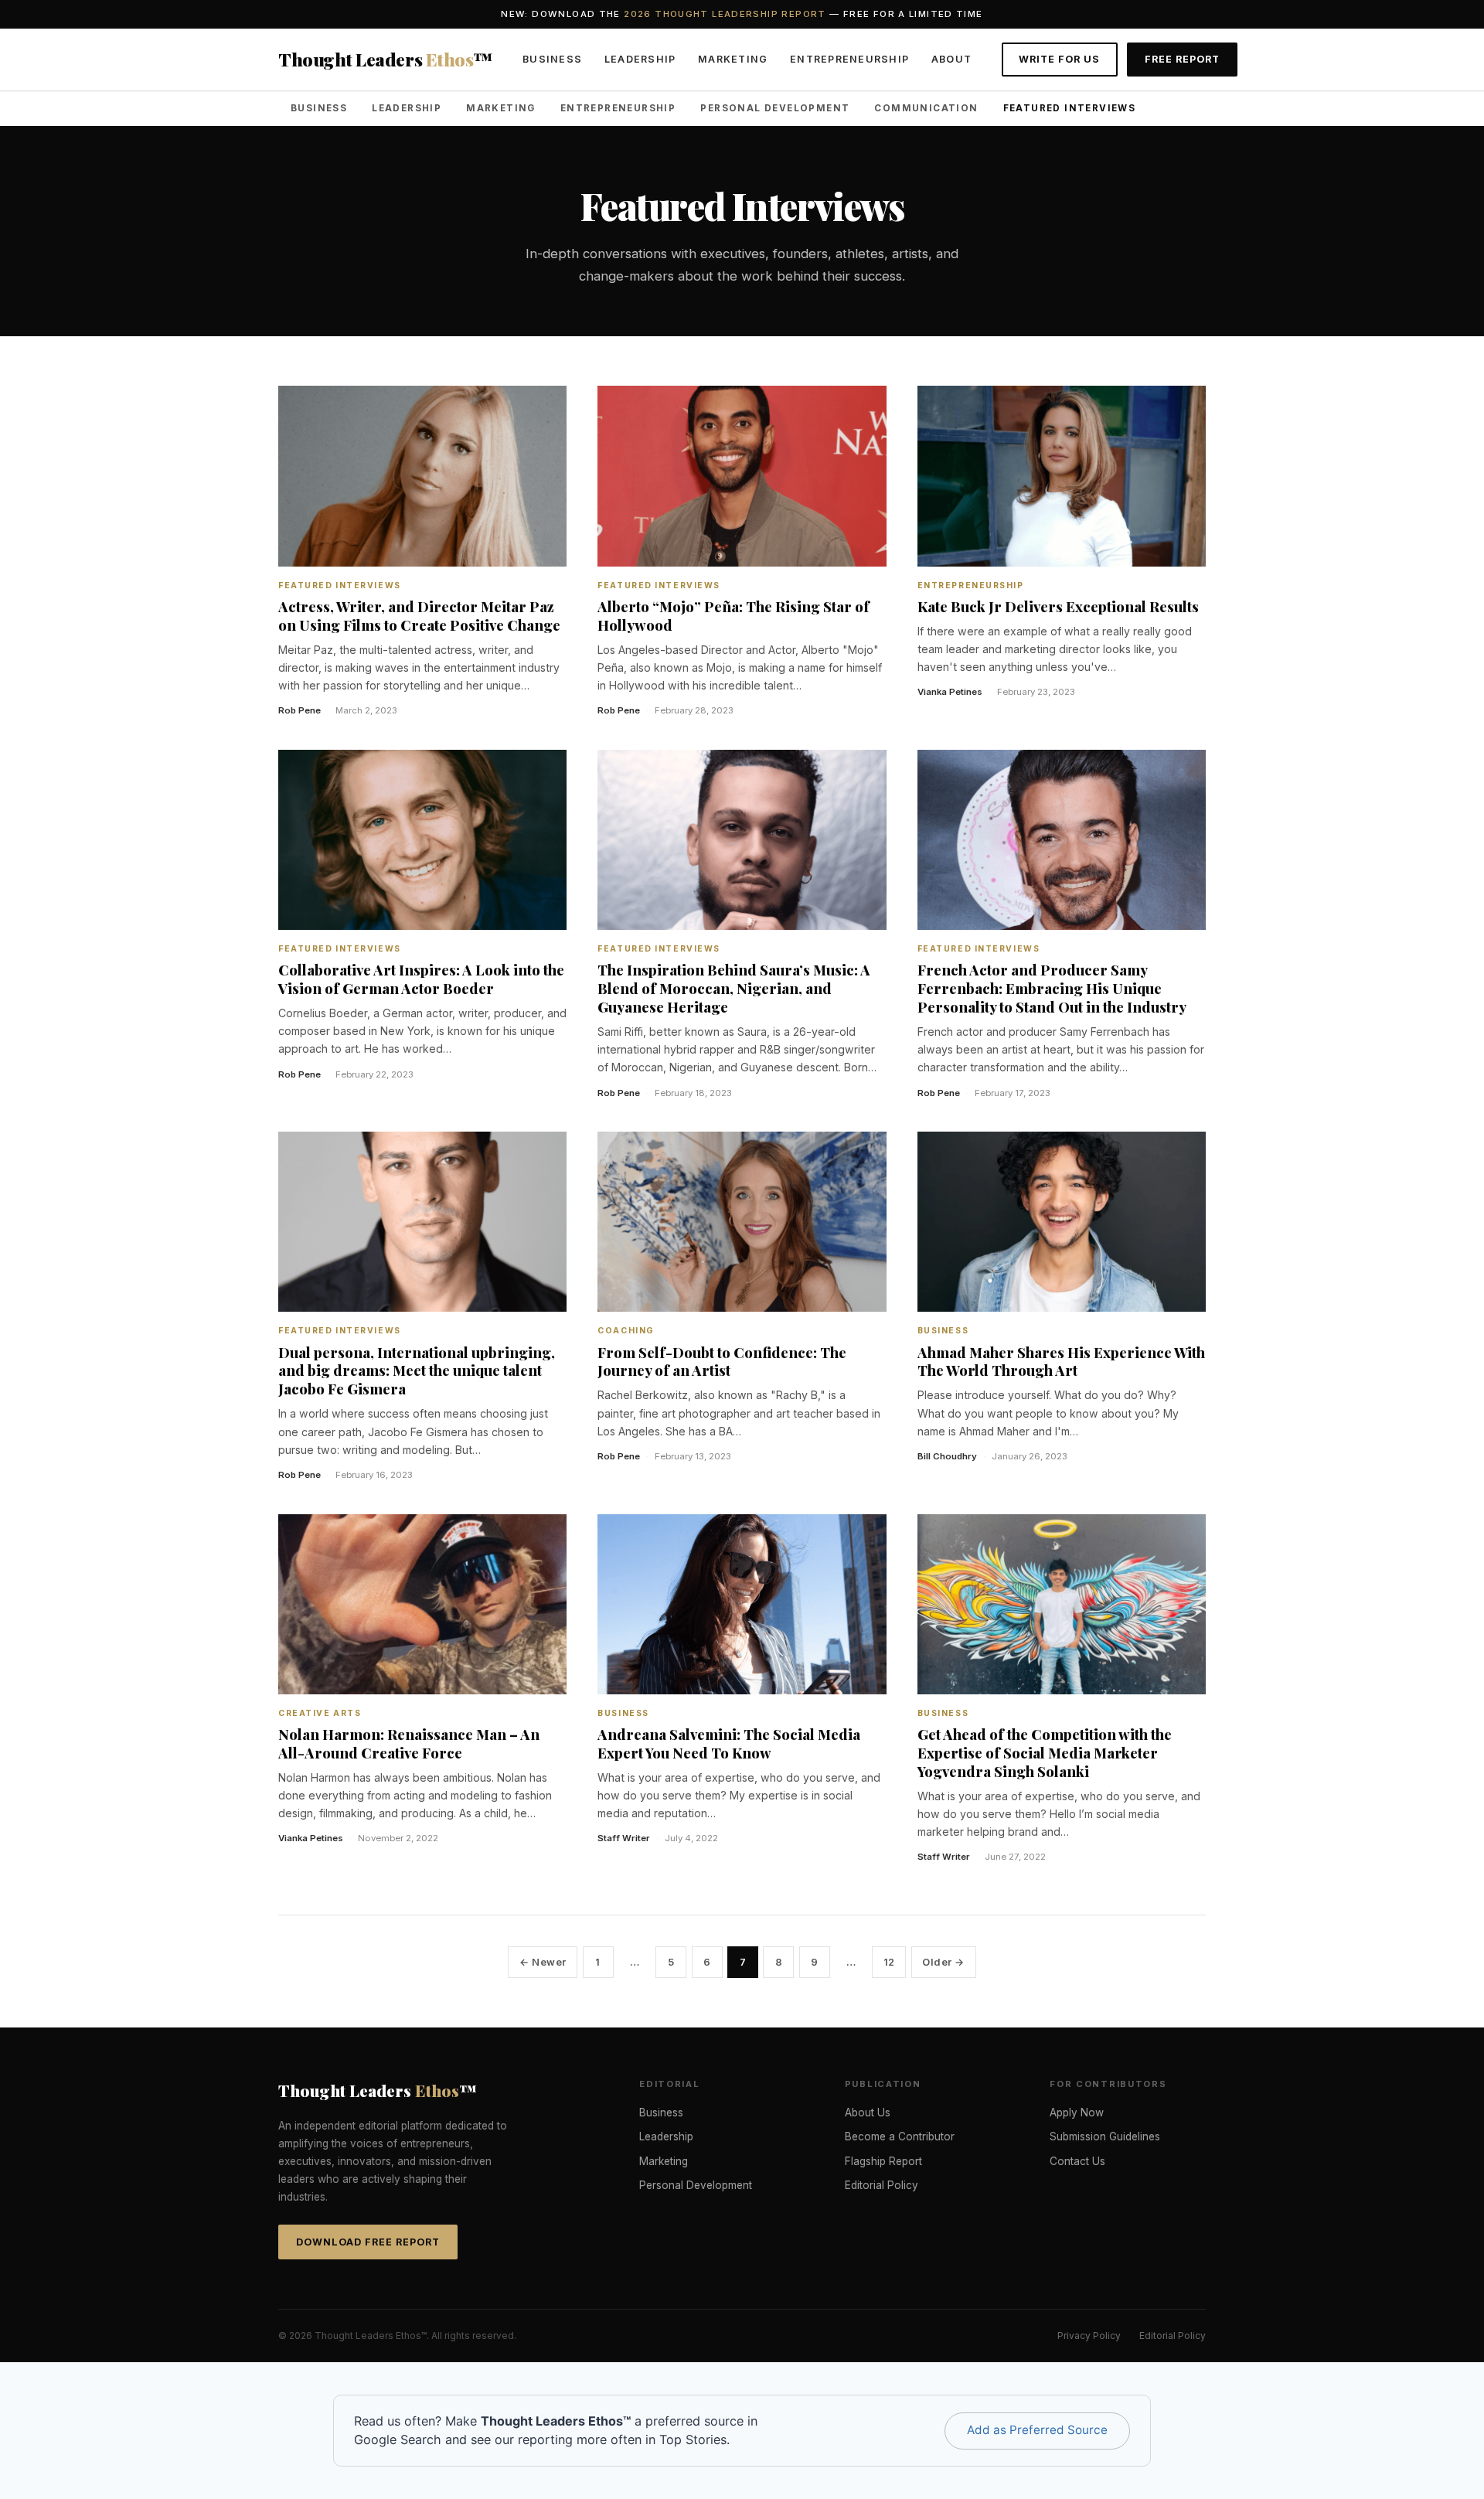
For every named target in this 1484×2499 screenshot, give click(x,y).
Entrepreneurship (849, 59)
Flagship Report (883, 2161)
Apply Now (1077, 2113)
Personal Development (775, 108)
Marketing (733, 59)
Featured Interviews (1070, 108)
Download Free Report (368, 2242)
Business (552, 59)
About (951, 59)
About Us (868, 2113)
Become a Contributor (900, 2136)
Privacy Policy (1089, 2336)
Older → (943, 1962)
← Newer (543, 1962)
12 (889, 1962)
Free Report (1182, 59)
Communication (926, 108)
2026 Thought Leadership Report (725, 14)
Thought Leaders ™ (386, 59)
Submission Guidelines (1105, 2136)
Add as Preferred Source (1037, 2430)
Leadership (640, 59)
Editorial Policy (882, 2185)
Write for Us (1059, 59)
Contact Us (1077, 2161)
